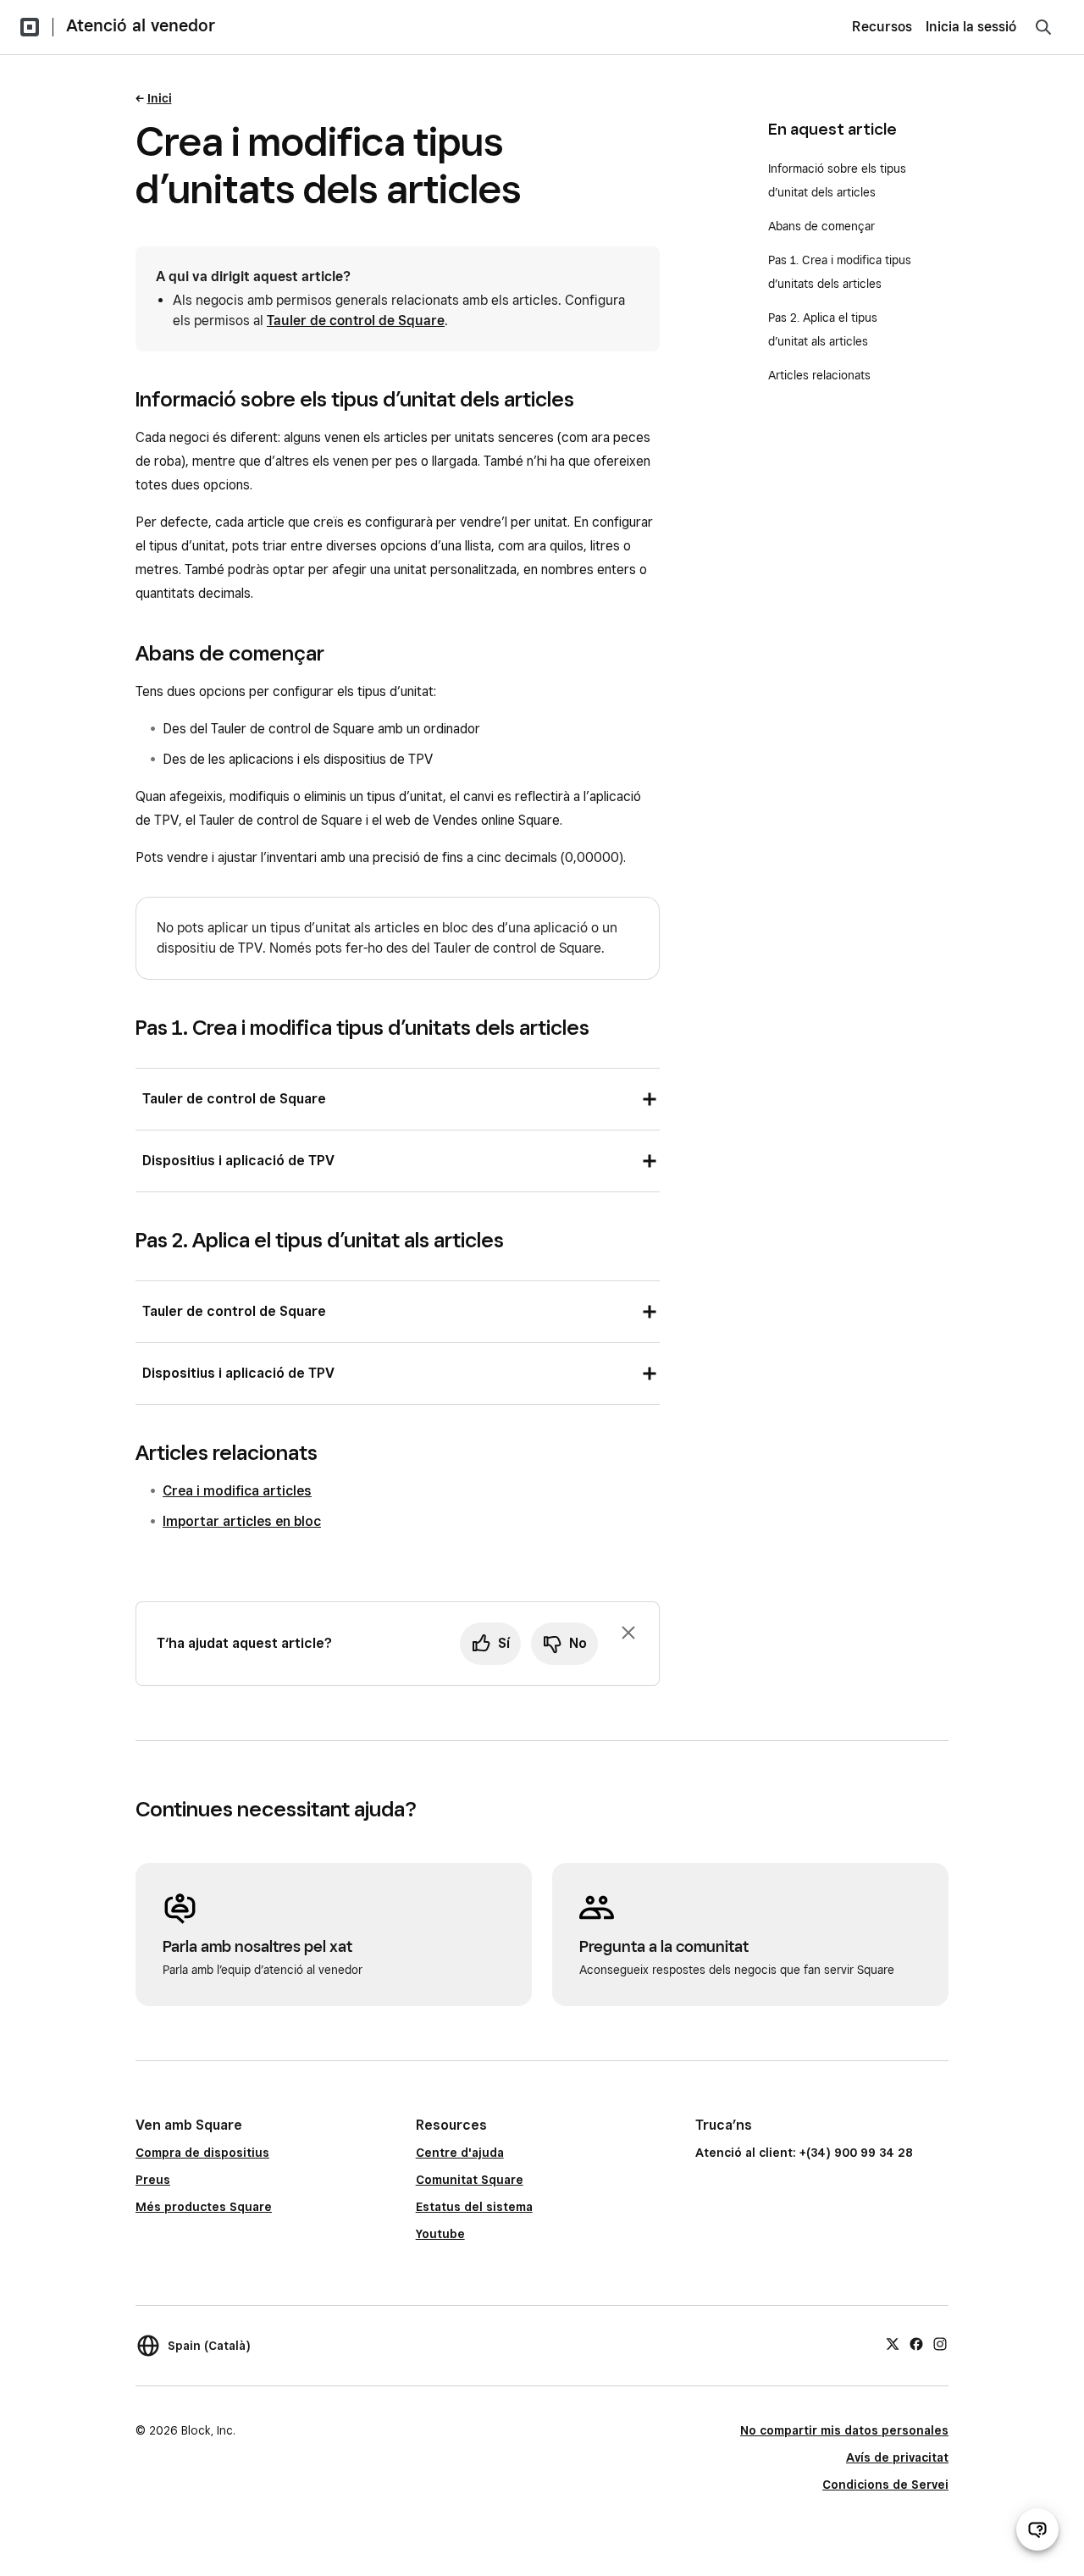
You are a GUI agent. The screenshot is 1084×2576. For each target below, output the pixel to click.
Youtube (440, 2234)
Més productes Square (204, 2207)
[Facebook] (916, 2343)
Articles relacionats (819, 375)
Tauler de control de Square (356, 321)
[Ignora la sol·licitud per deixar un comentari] (628, 1633)
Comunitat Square (470, 2180)
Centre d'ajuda (460, 2153)
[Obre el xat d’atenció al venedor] (1037, 2529)
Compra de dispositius (202, 2153)
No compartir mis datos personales (844, 2430)
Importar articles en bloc (242, 1521)
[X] (893, 2343)
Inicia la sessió (971, 27)
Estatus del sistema (474, 2207)
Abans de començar (821, 226)
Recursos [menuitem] (882, 27)
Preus (153, 2180)
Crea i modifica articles (237, 1491)
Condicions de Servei (885, 2485)
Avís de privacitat (897, 2457)
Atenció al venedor (141, 25)
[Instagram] (940, 2343)
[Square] (30, 27)
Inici (160, 98)
